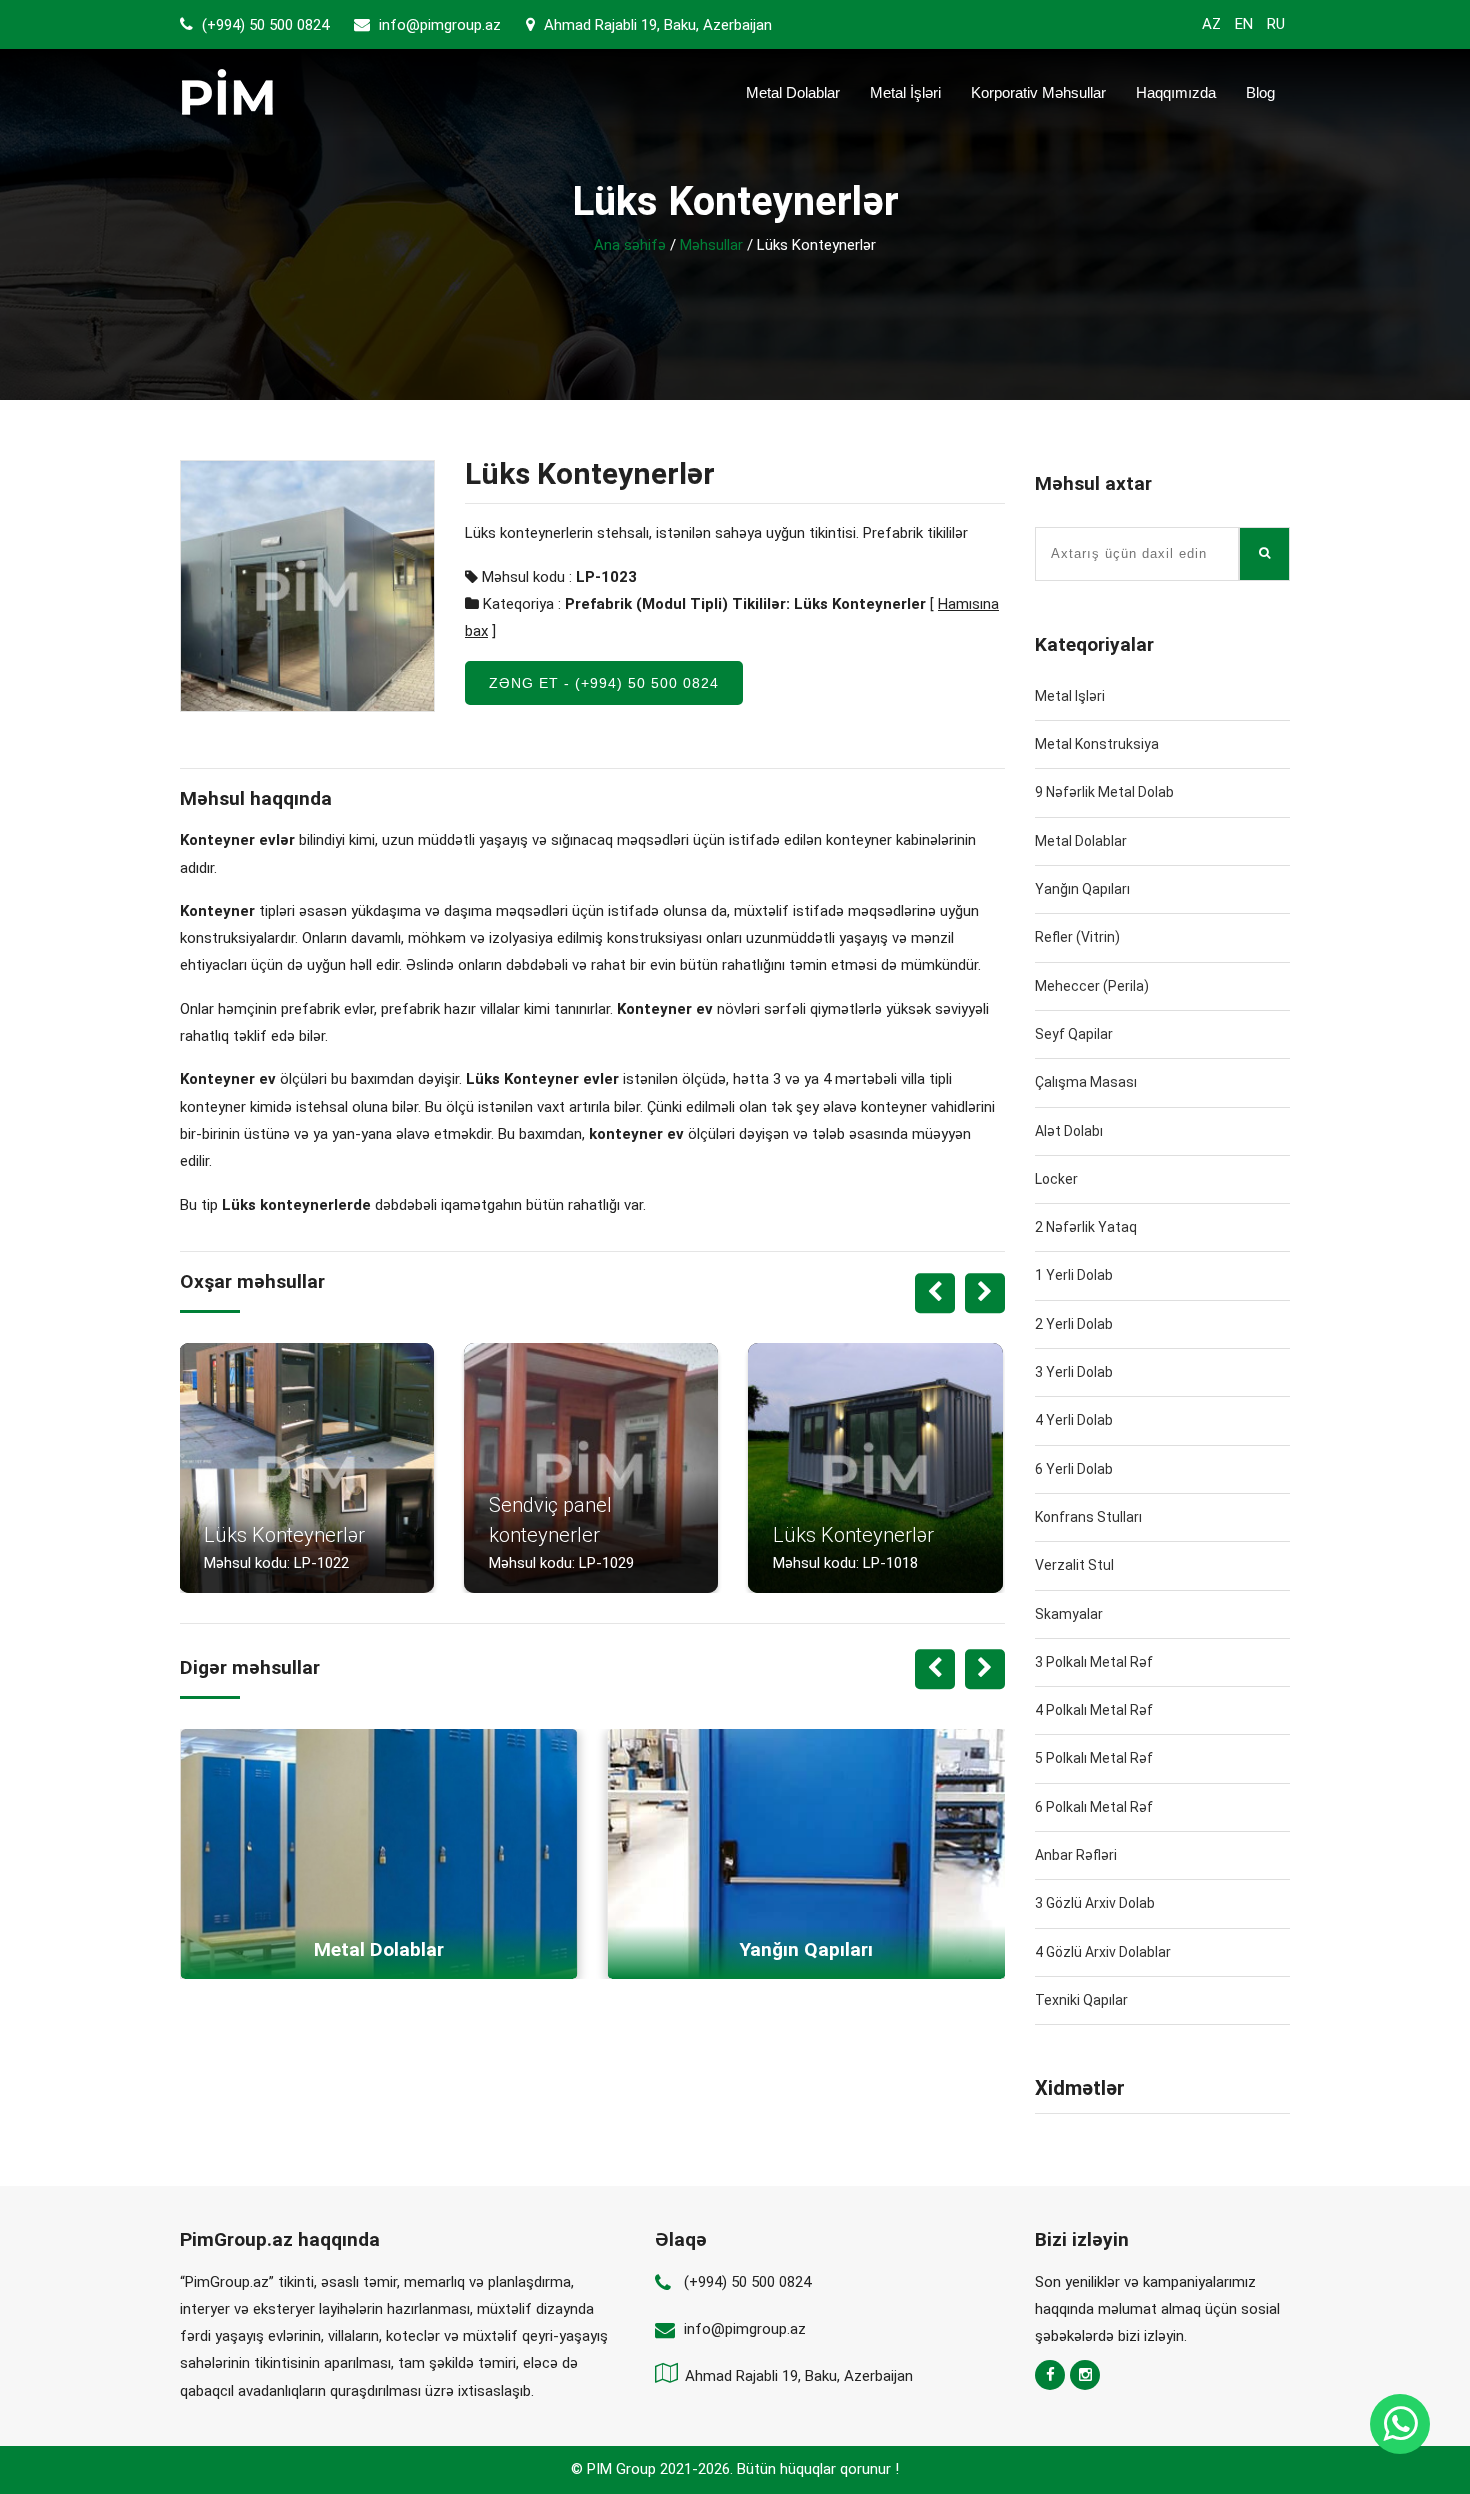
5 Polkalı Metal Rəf (1094, 1758)
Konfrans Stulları (1088, 1517)
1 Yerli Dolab (1074, 1275)
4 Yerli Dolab (1074, 1420)
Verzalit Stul (1074, 1565)
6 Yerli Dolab (1074, 1469)
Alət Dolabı (1069, 1131)
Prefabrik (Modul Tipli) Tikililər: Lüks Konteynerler (745, 604)
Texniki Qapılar (1081, 2000)
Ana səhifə (630, 245)
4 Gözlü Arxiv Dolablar (1103, 1952)
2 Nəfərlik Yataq (1086, 1227)
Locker (1056, 1179)
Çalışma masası (1086, 1082)
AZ (1211, 24)
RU (1276, 24)
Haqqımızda (1176, 92)
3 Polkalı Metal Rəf (1094, 1662)
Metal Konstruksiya (1097, 744)
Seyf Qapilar (1074, 1034)
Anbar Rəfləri (1076, 1855)
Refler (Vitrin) (1077, 937)
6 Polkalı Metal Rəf (1094, 1807)
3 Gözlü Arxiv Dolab (1095, 1903)
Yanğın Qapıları (1082, 889)
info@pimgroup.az (440, 25)
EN (1244, 24)
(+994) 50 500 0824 (263, 25)
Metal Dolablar (793, 92)
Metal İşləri (905, 92)
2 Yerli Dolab (1074, 1324)
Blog (1260, 92)
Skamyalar (1069, 1614)
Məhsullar (711, 245)
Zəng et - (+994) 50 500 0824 (604, 683)
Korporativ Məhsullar (1038, 92)
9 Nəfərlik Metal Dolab (1104, 792)
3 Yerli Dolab (1074, 1372)
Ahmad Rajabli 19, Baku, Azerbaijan (656, 25)
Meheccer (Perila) (1092, 986)
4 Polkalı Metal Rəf (1094, 1710)
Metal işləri (1070, 696)
